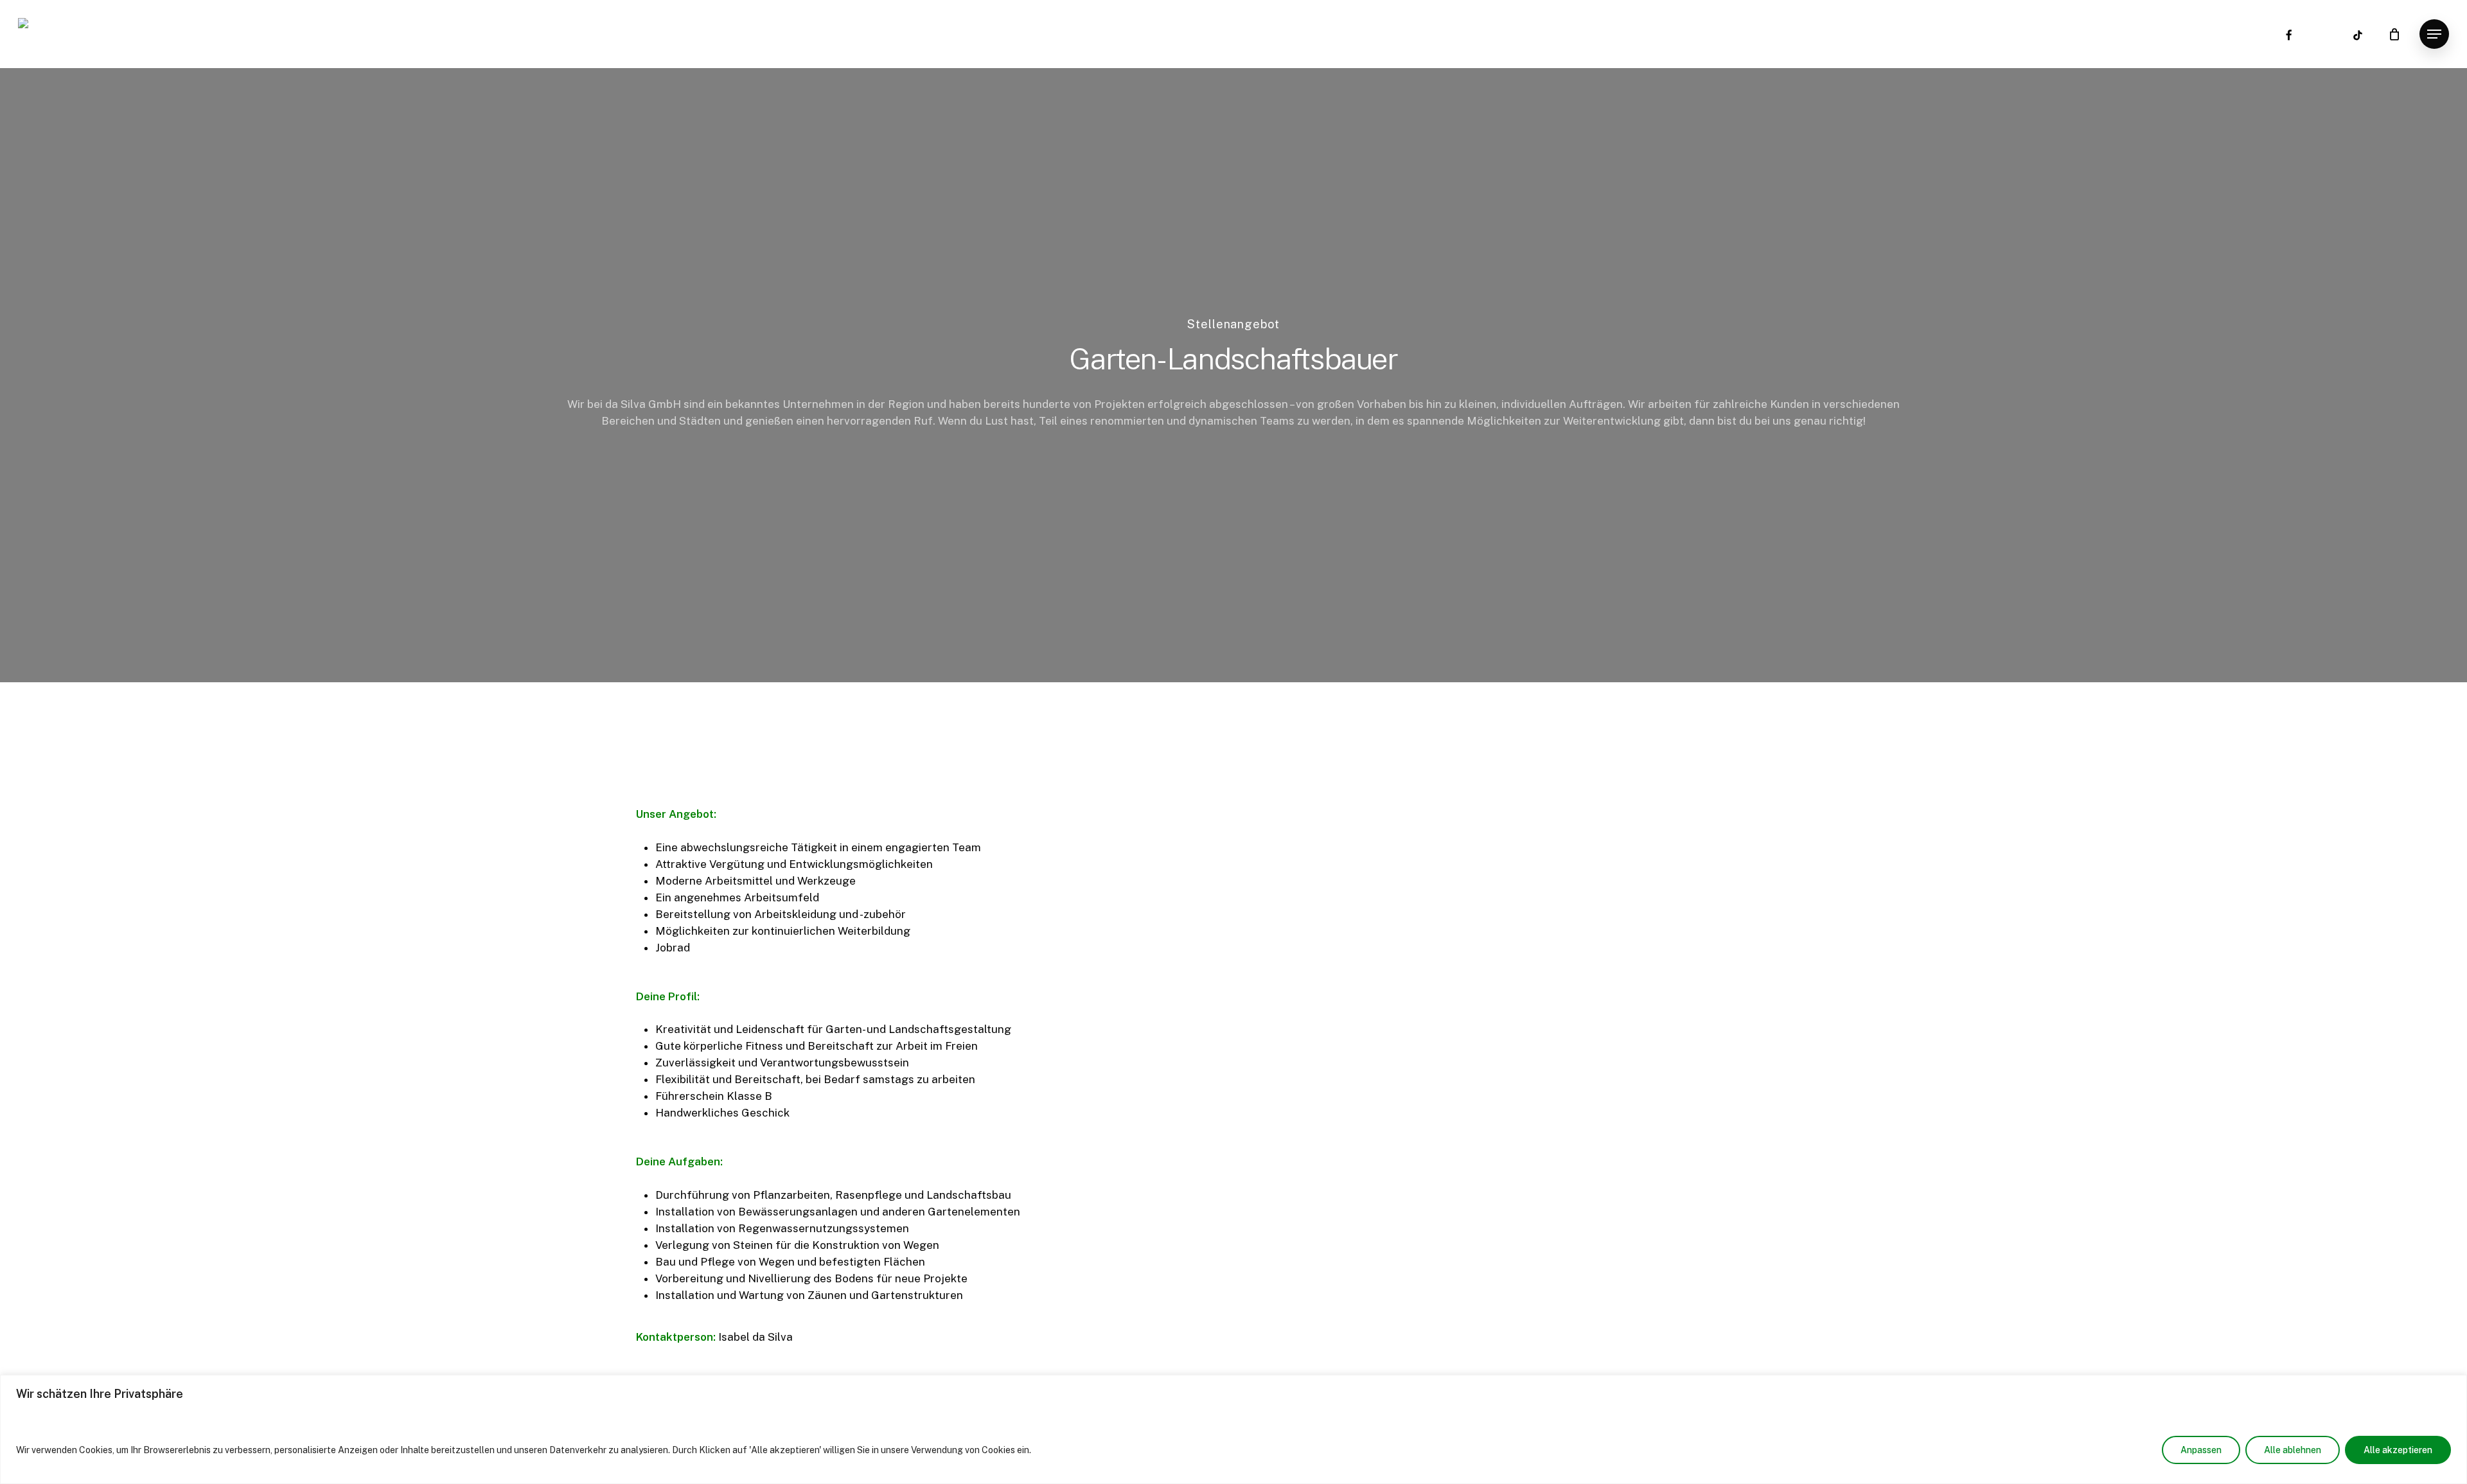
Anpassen (2201, 1450)
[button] (2434, 34)
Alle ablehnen (2293, 1450)
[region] (1233, 1429)
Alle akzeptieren (2398, 1450)
